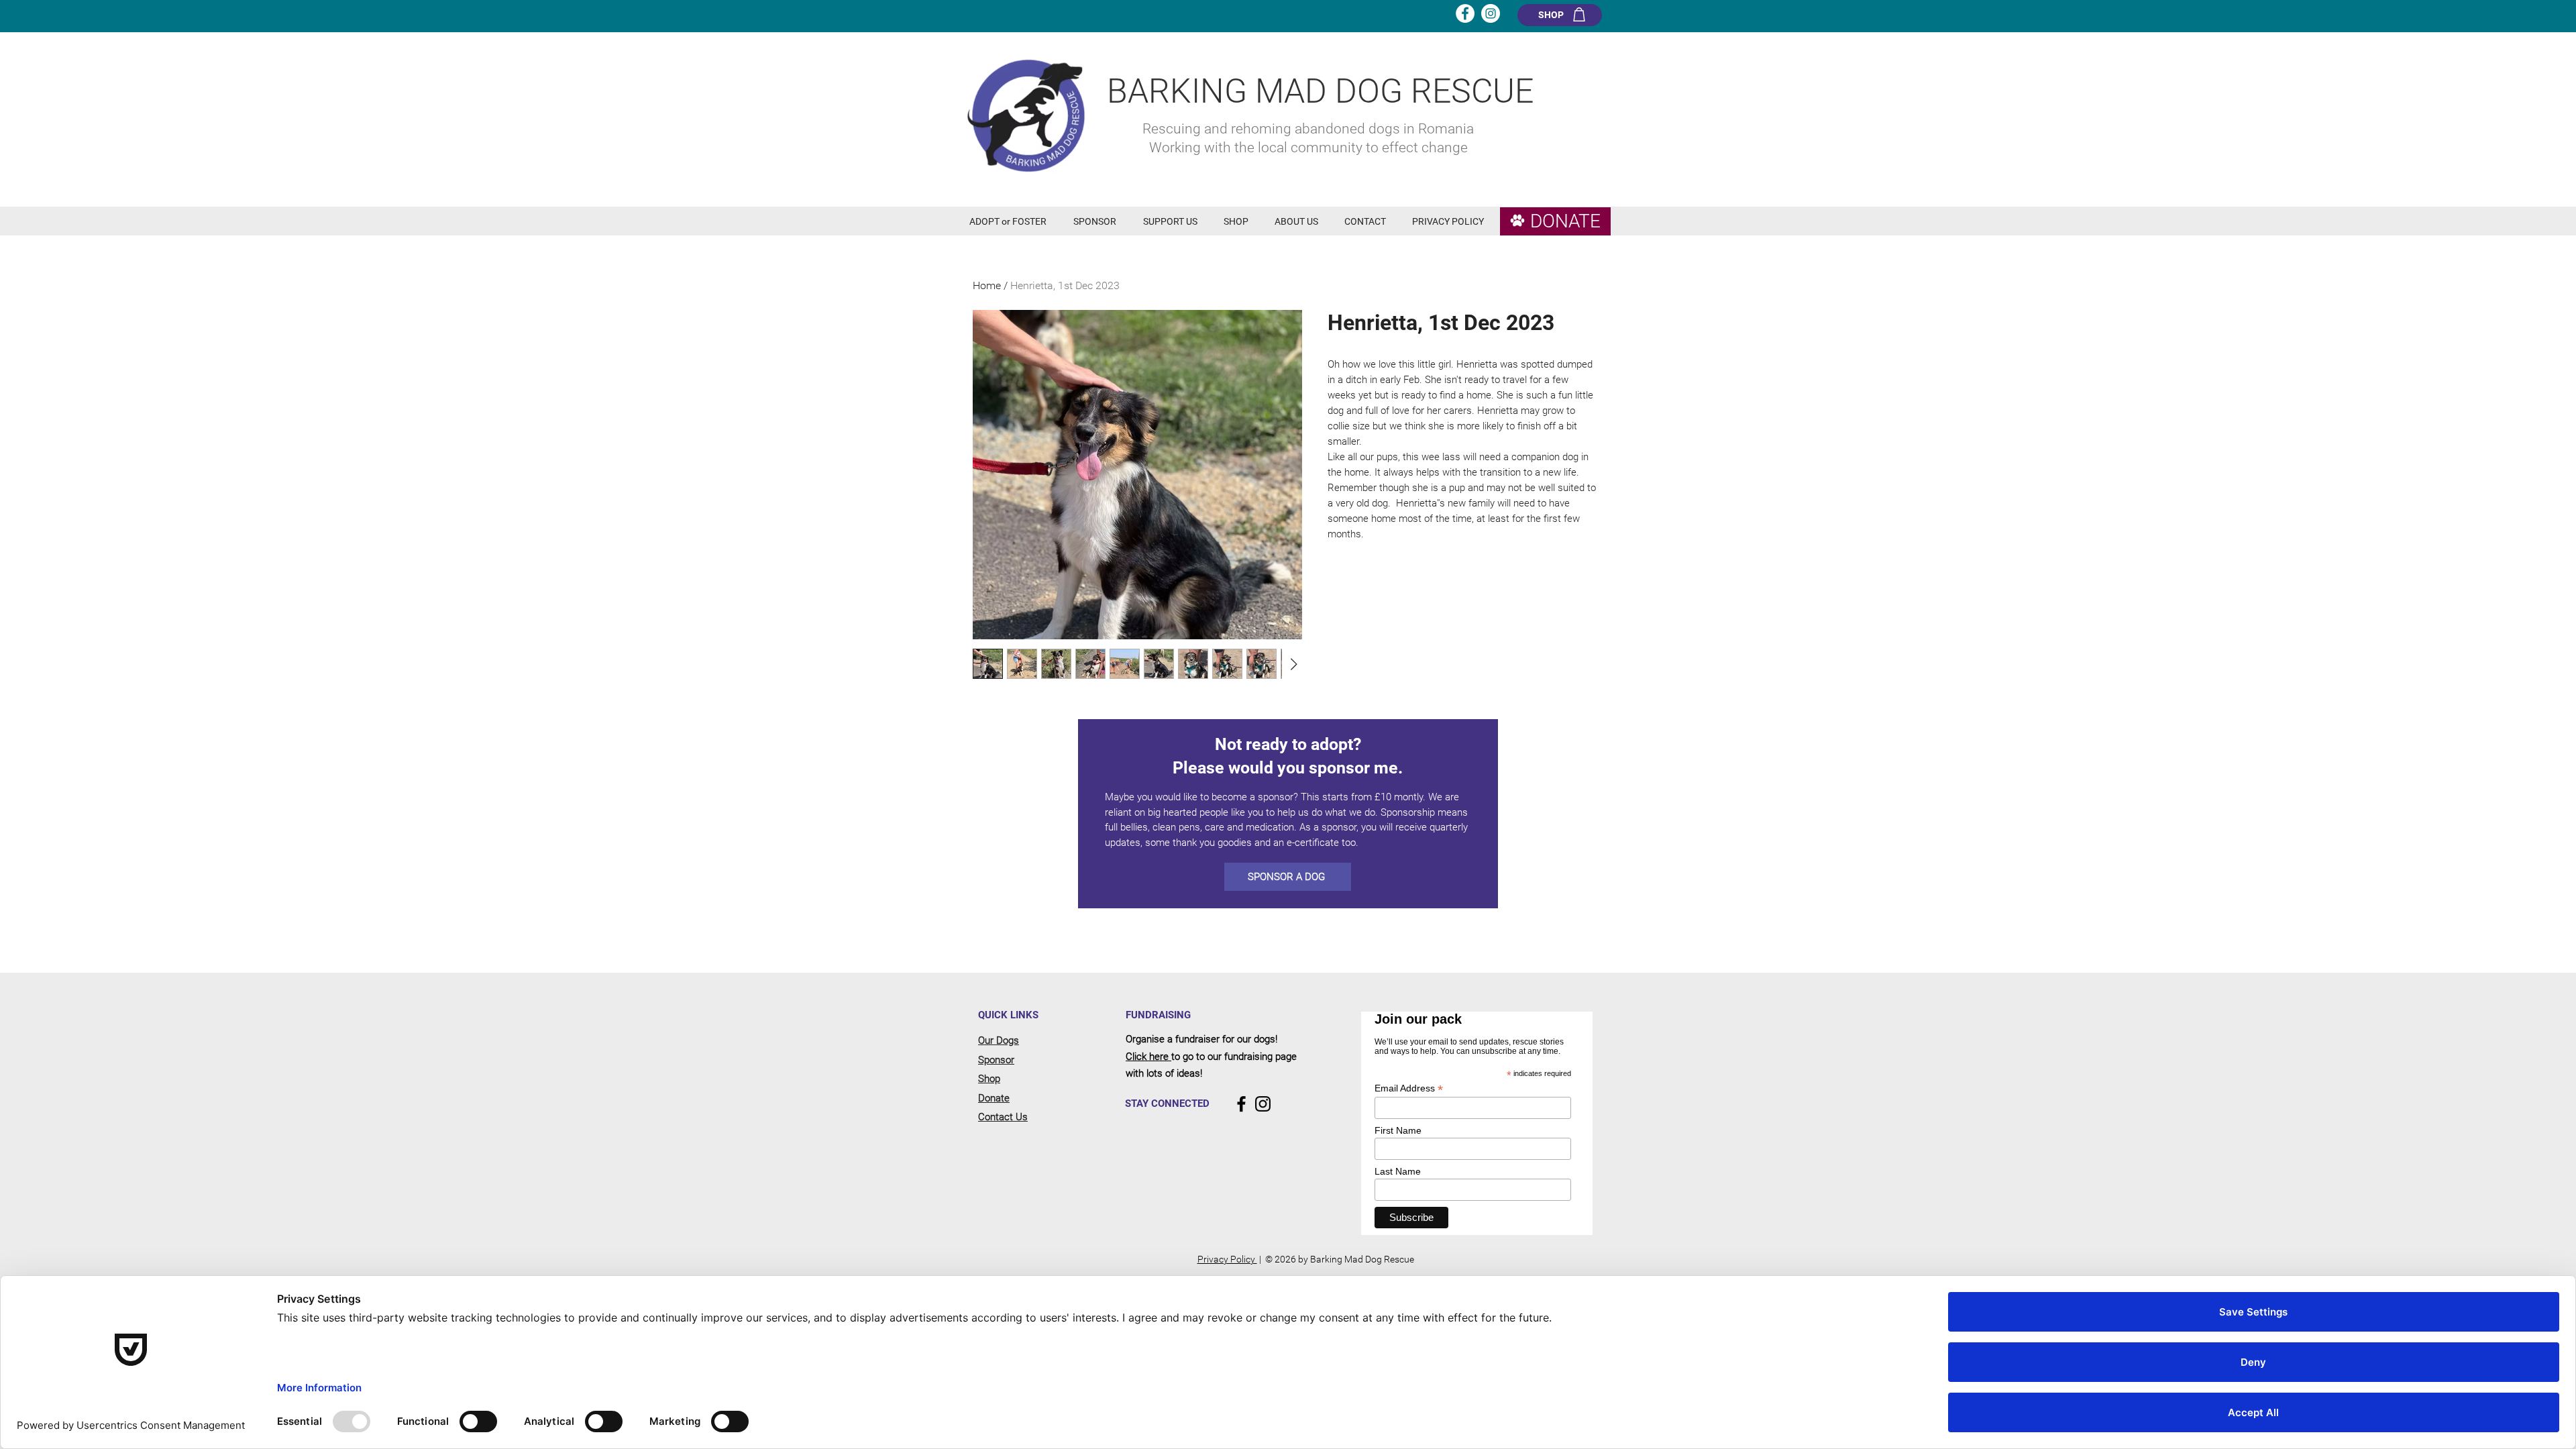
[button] (1011, 222)
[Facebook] (1241, 1104)
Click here (1148, 1057)
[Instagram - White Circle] (1491, 13)
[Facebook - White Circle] (1465, 13)
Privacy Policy (1227, 1259)
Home (987, 285)
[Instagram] (1263, 1104)
